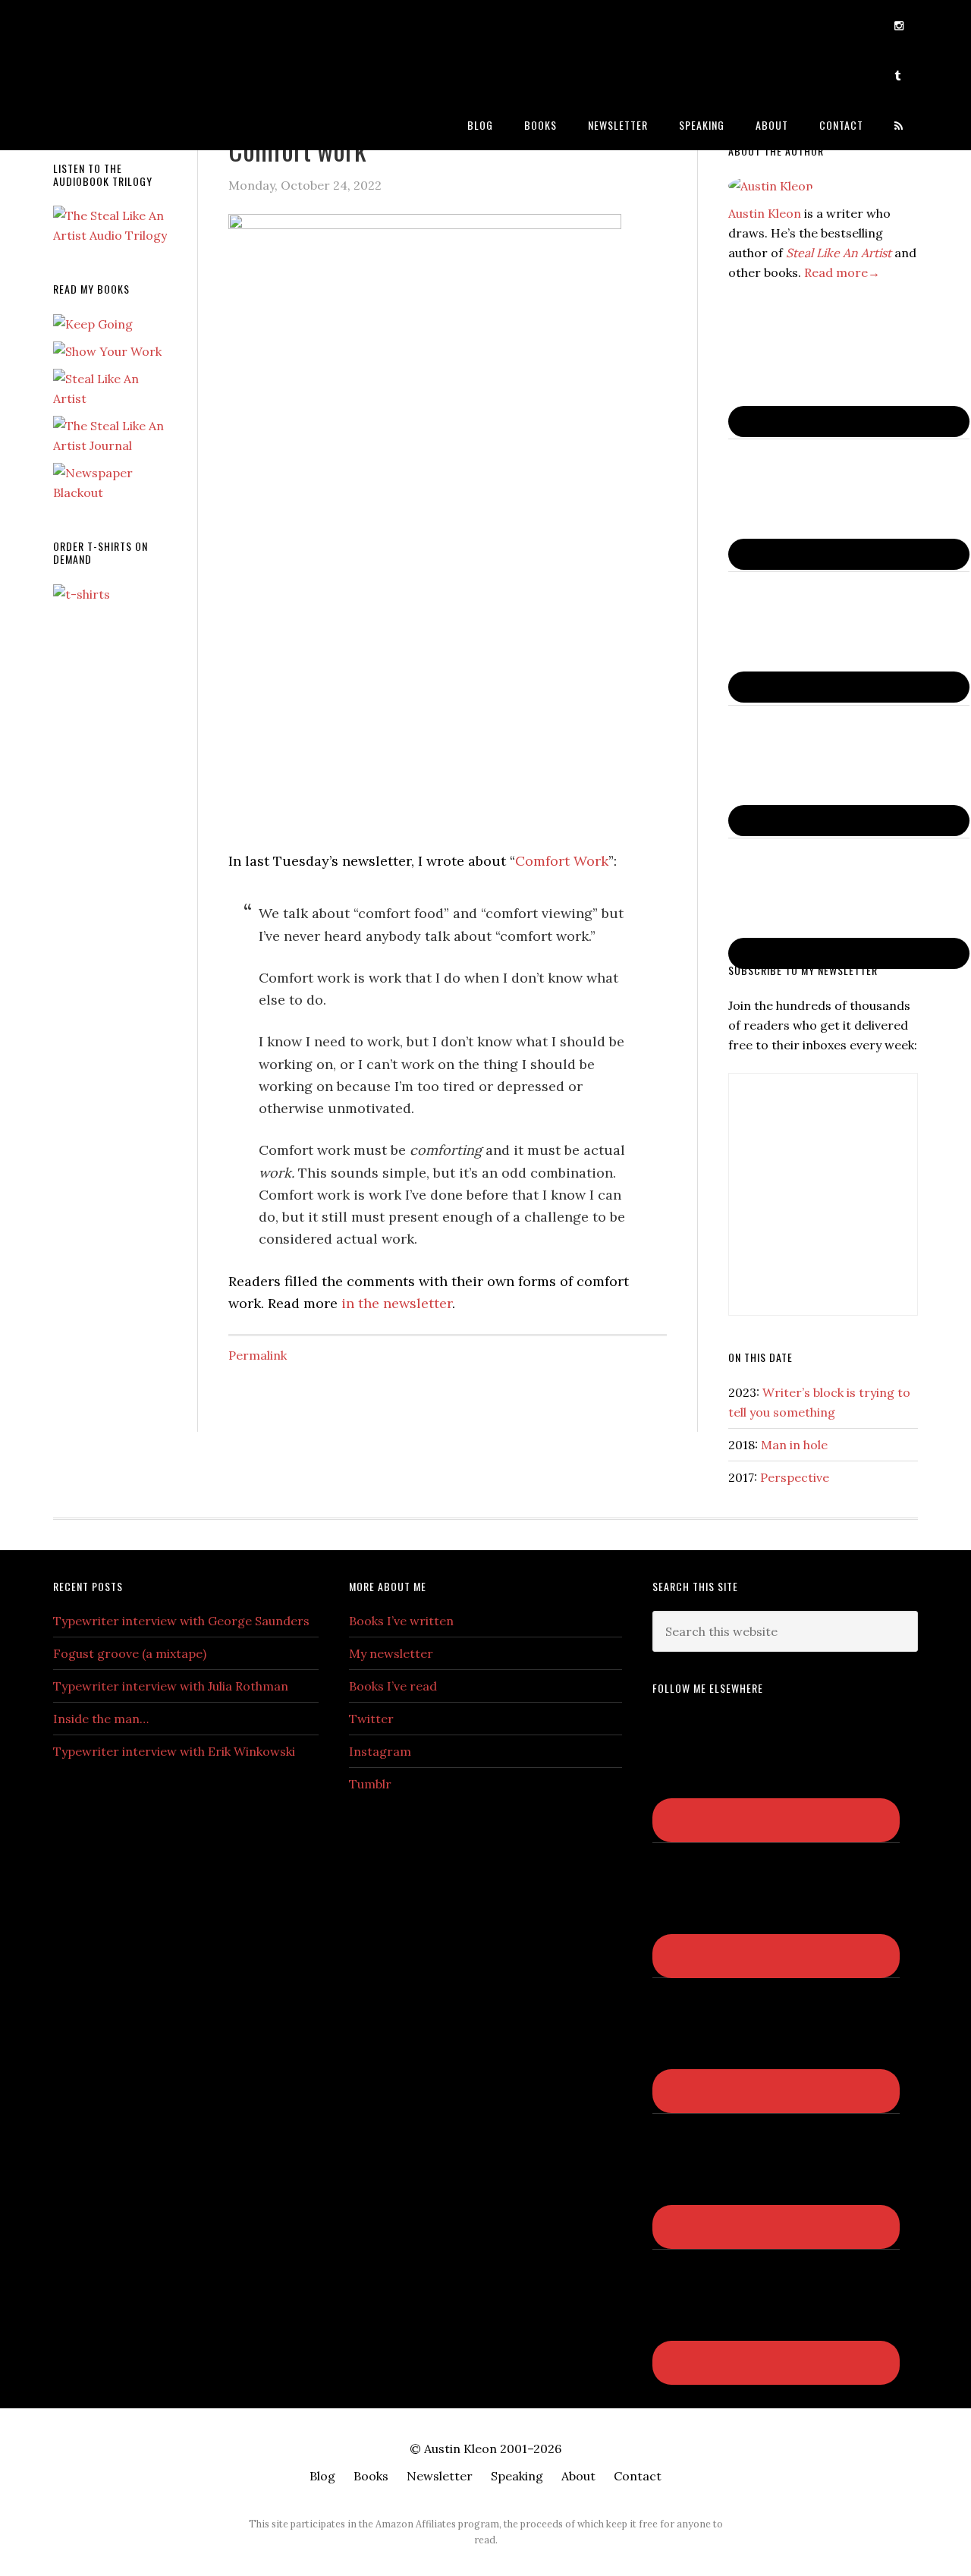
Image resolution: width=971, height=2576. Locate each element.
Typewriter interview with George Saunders (181, 1621)
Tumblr (370, 1784)
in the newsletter (397, 1303)
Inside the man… (101, 1719)
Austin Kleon (174, 25)
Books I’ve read (393, 1686)
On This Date (760, 1357)
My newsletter (391, 1653)
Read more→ (842, 272)
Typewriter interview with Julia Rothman (171, 1686)
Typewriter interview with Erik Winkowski (174, 1751)
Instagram (380, 1751)
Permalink (258, 1355)
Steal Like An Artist (839, 253)
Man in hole (794, 1445)
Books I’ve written (401, 1621)
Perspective (795, 1477)
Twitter (371, 1719)
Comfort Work (562, 861)
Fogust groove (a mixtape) (130, 1653)
